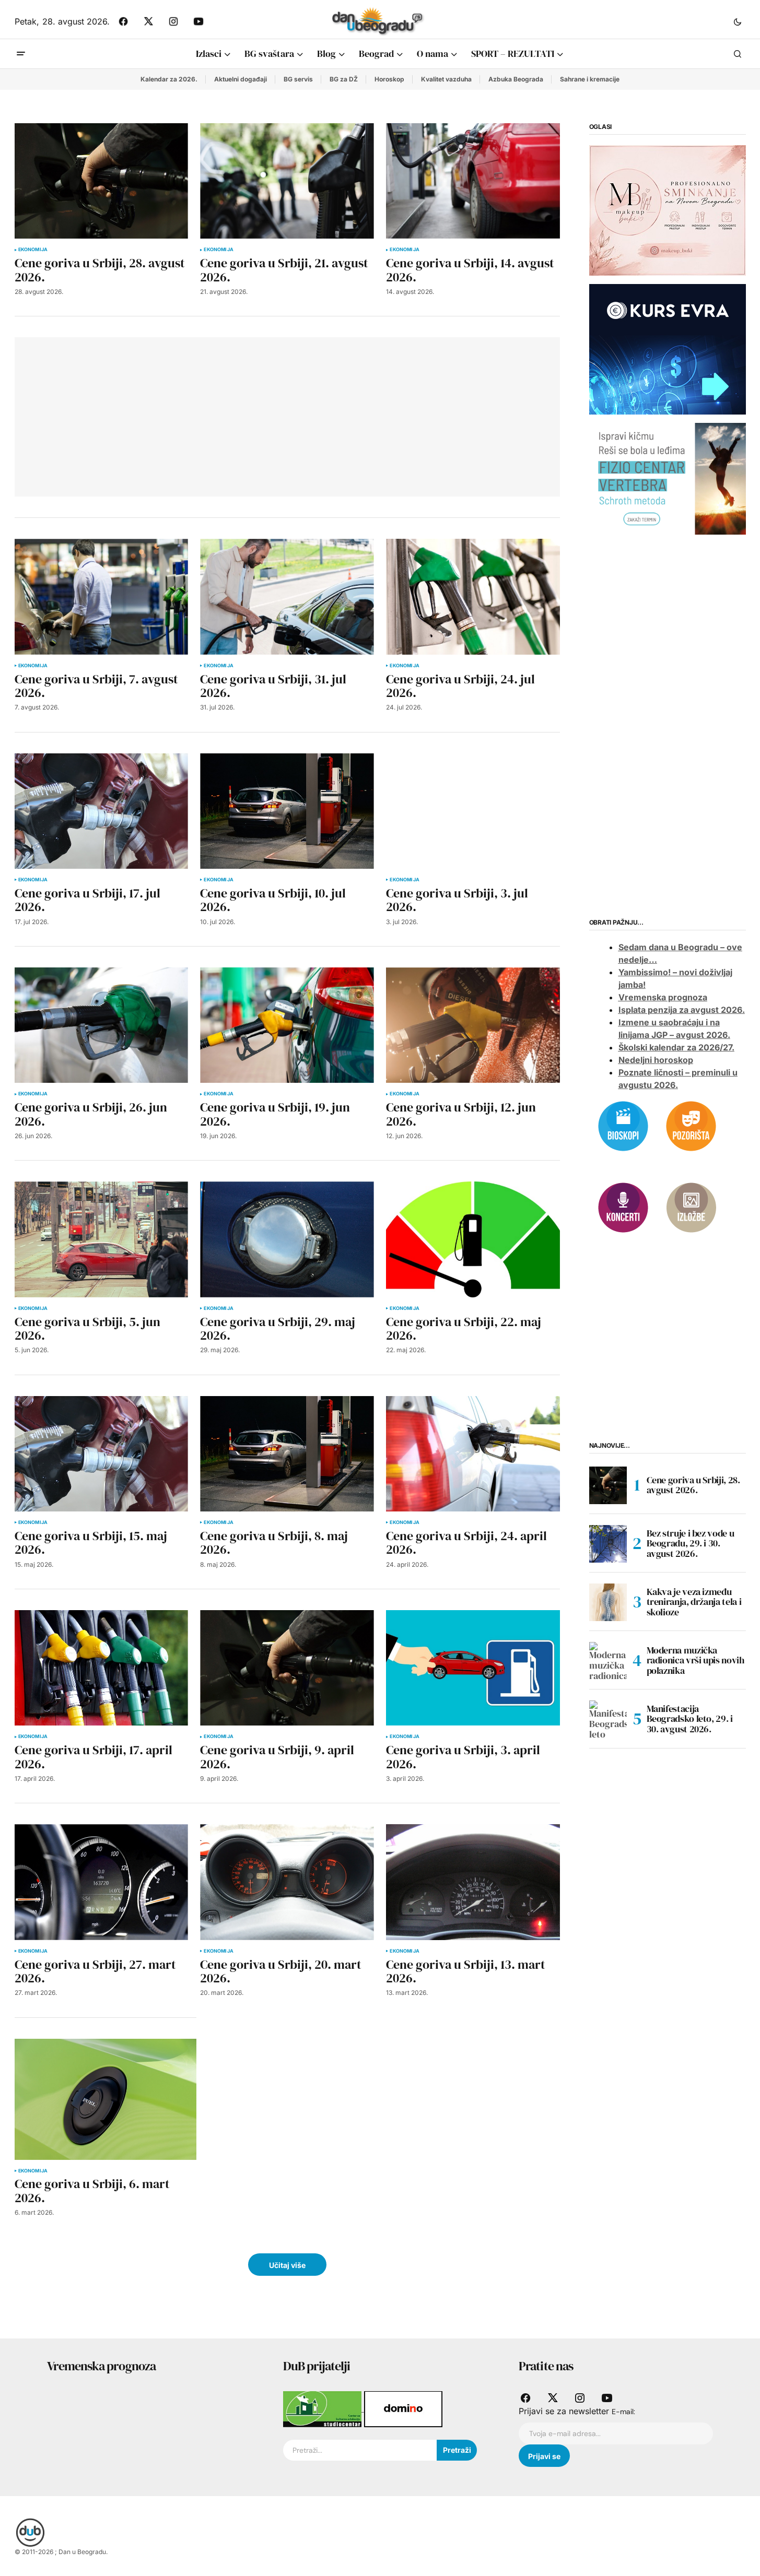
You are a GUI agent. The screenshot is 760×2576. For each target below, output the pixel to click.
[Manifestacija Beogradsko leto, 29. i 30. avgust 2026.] (608, 1719)
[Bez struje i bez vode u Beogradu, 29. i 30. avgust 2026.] (608, 1544)
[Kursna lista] (668, 210)
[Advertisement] (178, 415)
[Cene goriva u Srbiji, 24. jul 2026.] (473, 596)
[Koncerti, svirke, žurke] (623, 1207)
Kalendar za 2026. (169, 79)
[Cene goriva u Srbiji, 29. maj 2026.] (287, 1239)
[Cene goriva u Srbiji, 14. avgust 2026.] (473, 181)
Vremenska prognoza (663, 998)
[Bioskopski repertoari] (623, 1125)
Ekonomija (33, 250)
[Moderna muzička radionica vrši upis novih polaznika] (608, 1661)
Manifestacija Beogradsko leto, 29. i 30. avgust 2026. (690, 1719)
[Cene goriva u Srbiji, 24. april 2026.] (473, 1454)
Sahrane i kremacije (590, 79)
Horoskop (389, 79)
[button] (738, 21)
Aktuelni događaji (241, 79)
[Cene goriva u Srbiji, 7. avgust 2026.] (101, 596)
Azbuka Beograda (516, 79)
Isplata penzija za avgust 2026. (682, 1010)
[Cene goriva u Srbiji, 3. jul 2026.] (473, 811)
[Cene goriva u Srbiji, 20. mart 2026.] (287, 1882)
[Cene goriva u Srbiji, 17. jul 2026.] (101, 811)
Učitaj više (287, 2265)
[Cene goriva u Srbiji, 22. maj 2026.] (473, 1239)
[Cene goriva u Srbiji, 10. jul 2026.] (287, 811)
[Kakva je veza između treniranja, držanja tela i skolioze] (608, 1602)
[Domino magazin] (403, 2408)
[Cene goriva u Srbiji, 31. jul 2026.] (287, 596)
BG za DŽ (344, 79)
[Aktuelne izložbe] (691, 1207)
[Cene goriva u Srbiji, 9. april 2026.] (287, 1668)
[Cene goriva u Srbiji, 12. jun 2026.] (473, 1025)
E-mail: (623, 2412)
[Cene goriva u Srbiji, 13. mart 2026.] (473, 1882)
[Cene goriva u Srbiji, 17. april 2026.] (101, 1668)
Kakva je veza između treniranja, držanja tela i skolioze (694, 1602)
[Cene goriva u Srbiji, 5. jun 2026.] (101, 1239)
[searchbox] (360, 2450)
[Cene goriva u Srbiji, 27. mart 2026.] (101, 1882)
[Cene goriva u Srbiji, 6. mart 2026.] (106, 2099)
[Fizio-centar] (668, 478)
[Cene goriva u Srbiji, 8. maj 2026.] (287, 1454)
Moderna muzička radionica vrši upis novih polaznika (695, 1661)
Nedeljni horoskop (656, 1060)
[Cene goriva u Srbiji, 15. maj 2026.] (101, 1454)
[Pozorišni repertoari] (691, 1125)
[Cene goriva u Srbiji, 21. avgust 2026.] (287, 181)
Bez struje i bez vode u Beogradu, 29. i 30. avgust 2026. (691, 1544)
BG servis (298, 79)
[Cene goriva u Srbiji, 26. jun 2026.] (101, 1025)
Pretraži (457, 2450)
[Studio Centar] (324, 2408)
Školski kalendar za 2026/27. (676, 1048)
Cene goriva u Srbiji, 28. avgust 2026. (693, 1485)
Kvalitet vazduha (446, 79)
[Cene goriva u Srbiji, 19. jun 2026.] (287, 1025)
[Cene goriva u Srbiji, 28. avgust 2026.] (101, 181)
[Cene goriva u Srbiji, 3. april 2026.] (473, 1668)
